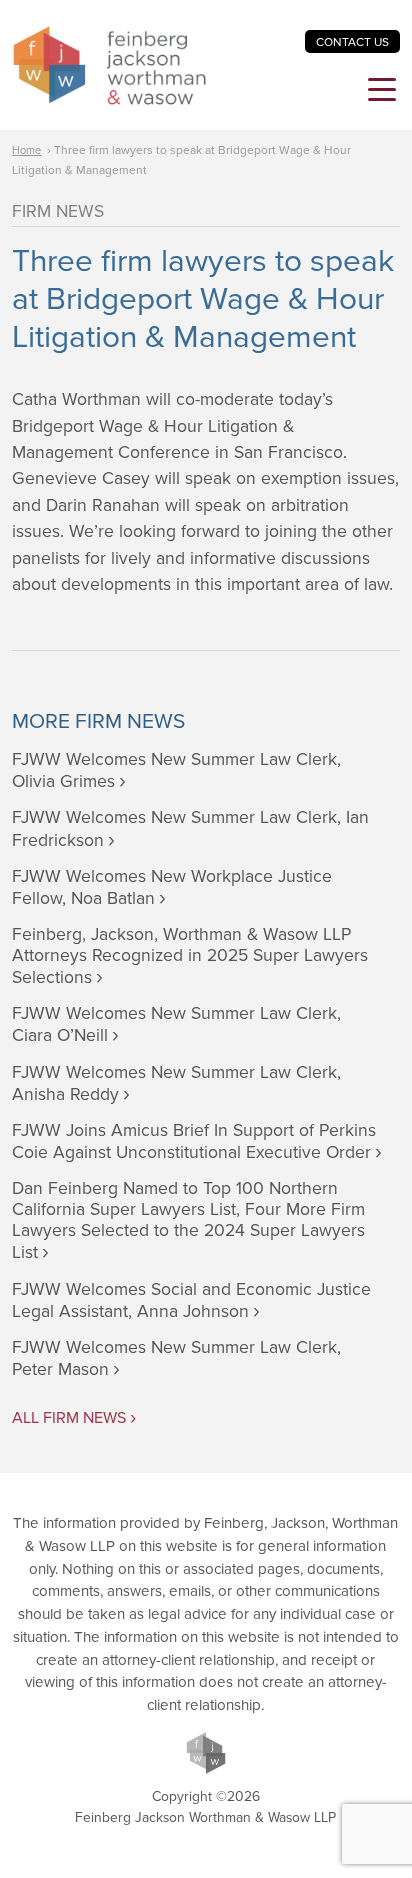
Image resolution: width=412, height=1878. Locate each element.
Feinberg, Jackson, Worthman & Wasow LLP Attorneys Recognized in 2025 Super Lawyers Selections (190, 956)
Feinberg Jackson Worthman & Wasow (109, 65)
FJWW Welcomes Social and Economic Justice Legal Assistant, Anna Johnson (191, 1300)
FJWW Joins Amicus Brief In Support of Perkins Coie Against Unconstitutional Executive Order (194, 1141)
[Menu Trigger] (382, 92)
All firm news (69, 1418)
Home (26, 150)
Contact (352, 42)
